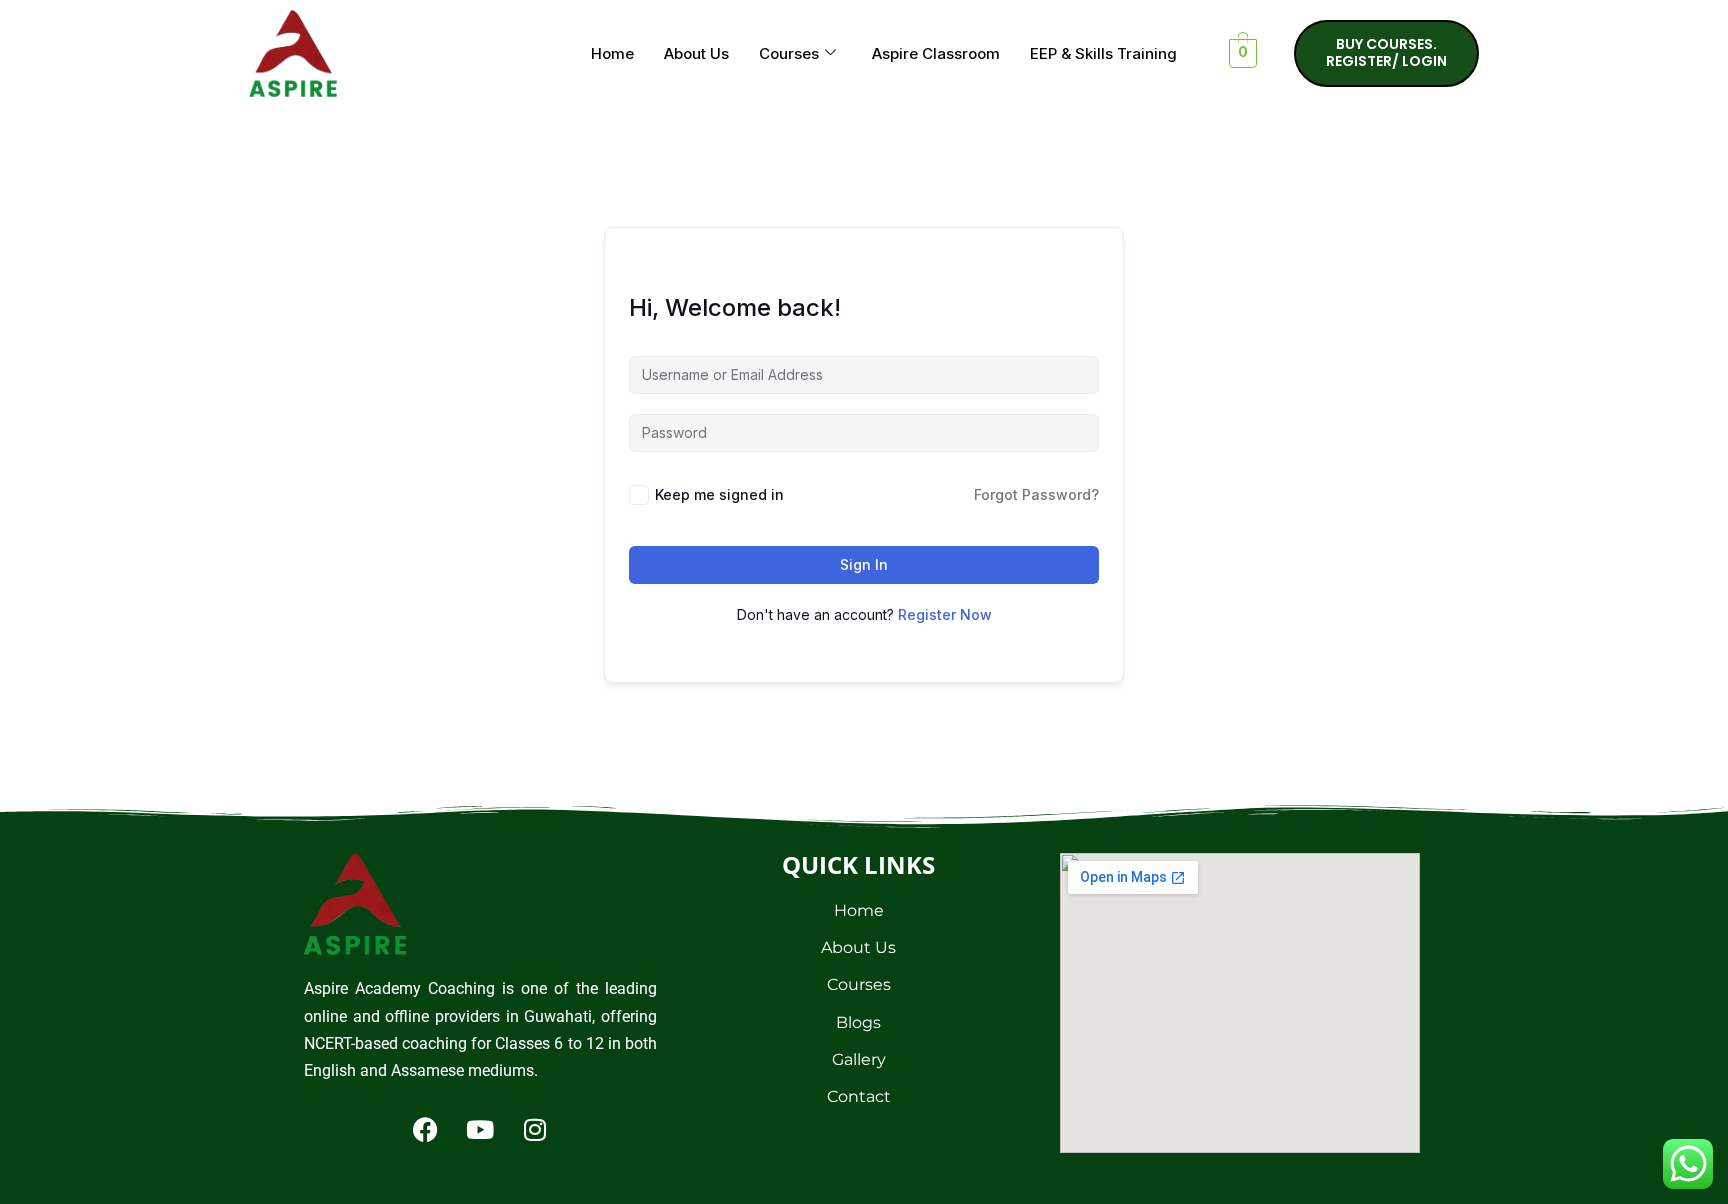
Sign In (864, 564)
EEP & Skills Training (1103, 53)
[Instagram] (535, 1129)
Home (612, 53)
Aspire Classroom (936, 53)
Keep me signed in (719, 494)
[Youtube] (480, 1129)
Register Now (945, 614)
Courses (789, 53)
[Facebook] (425, 1129)
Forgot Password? (1036, 494)
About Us (696, 53)
